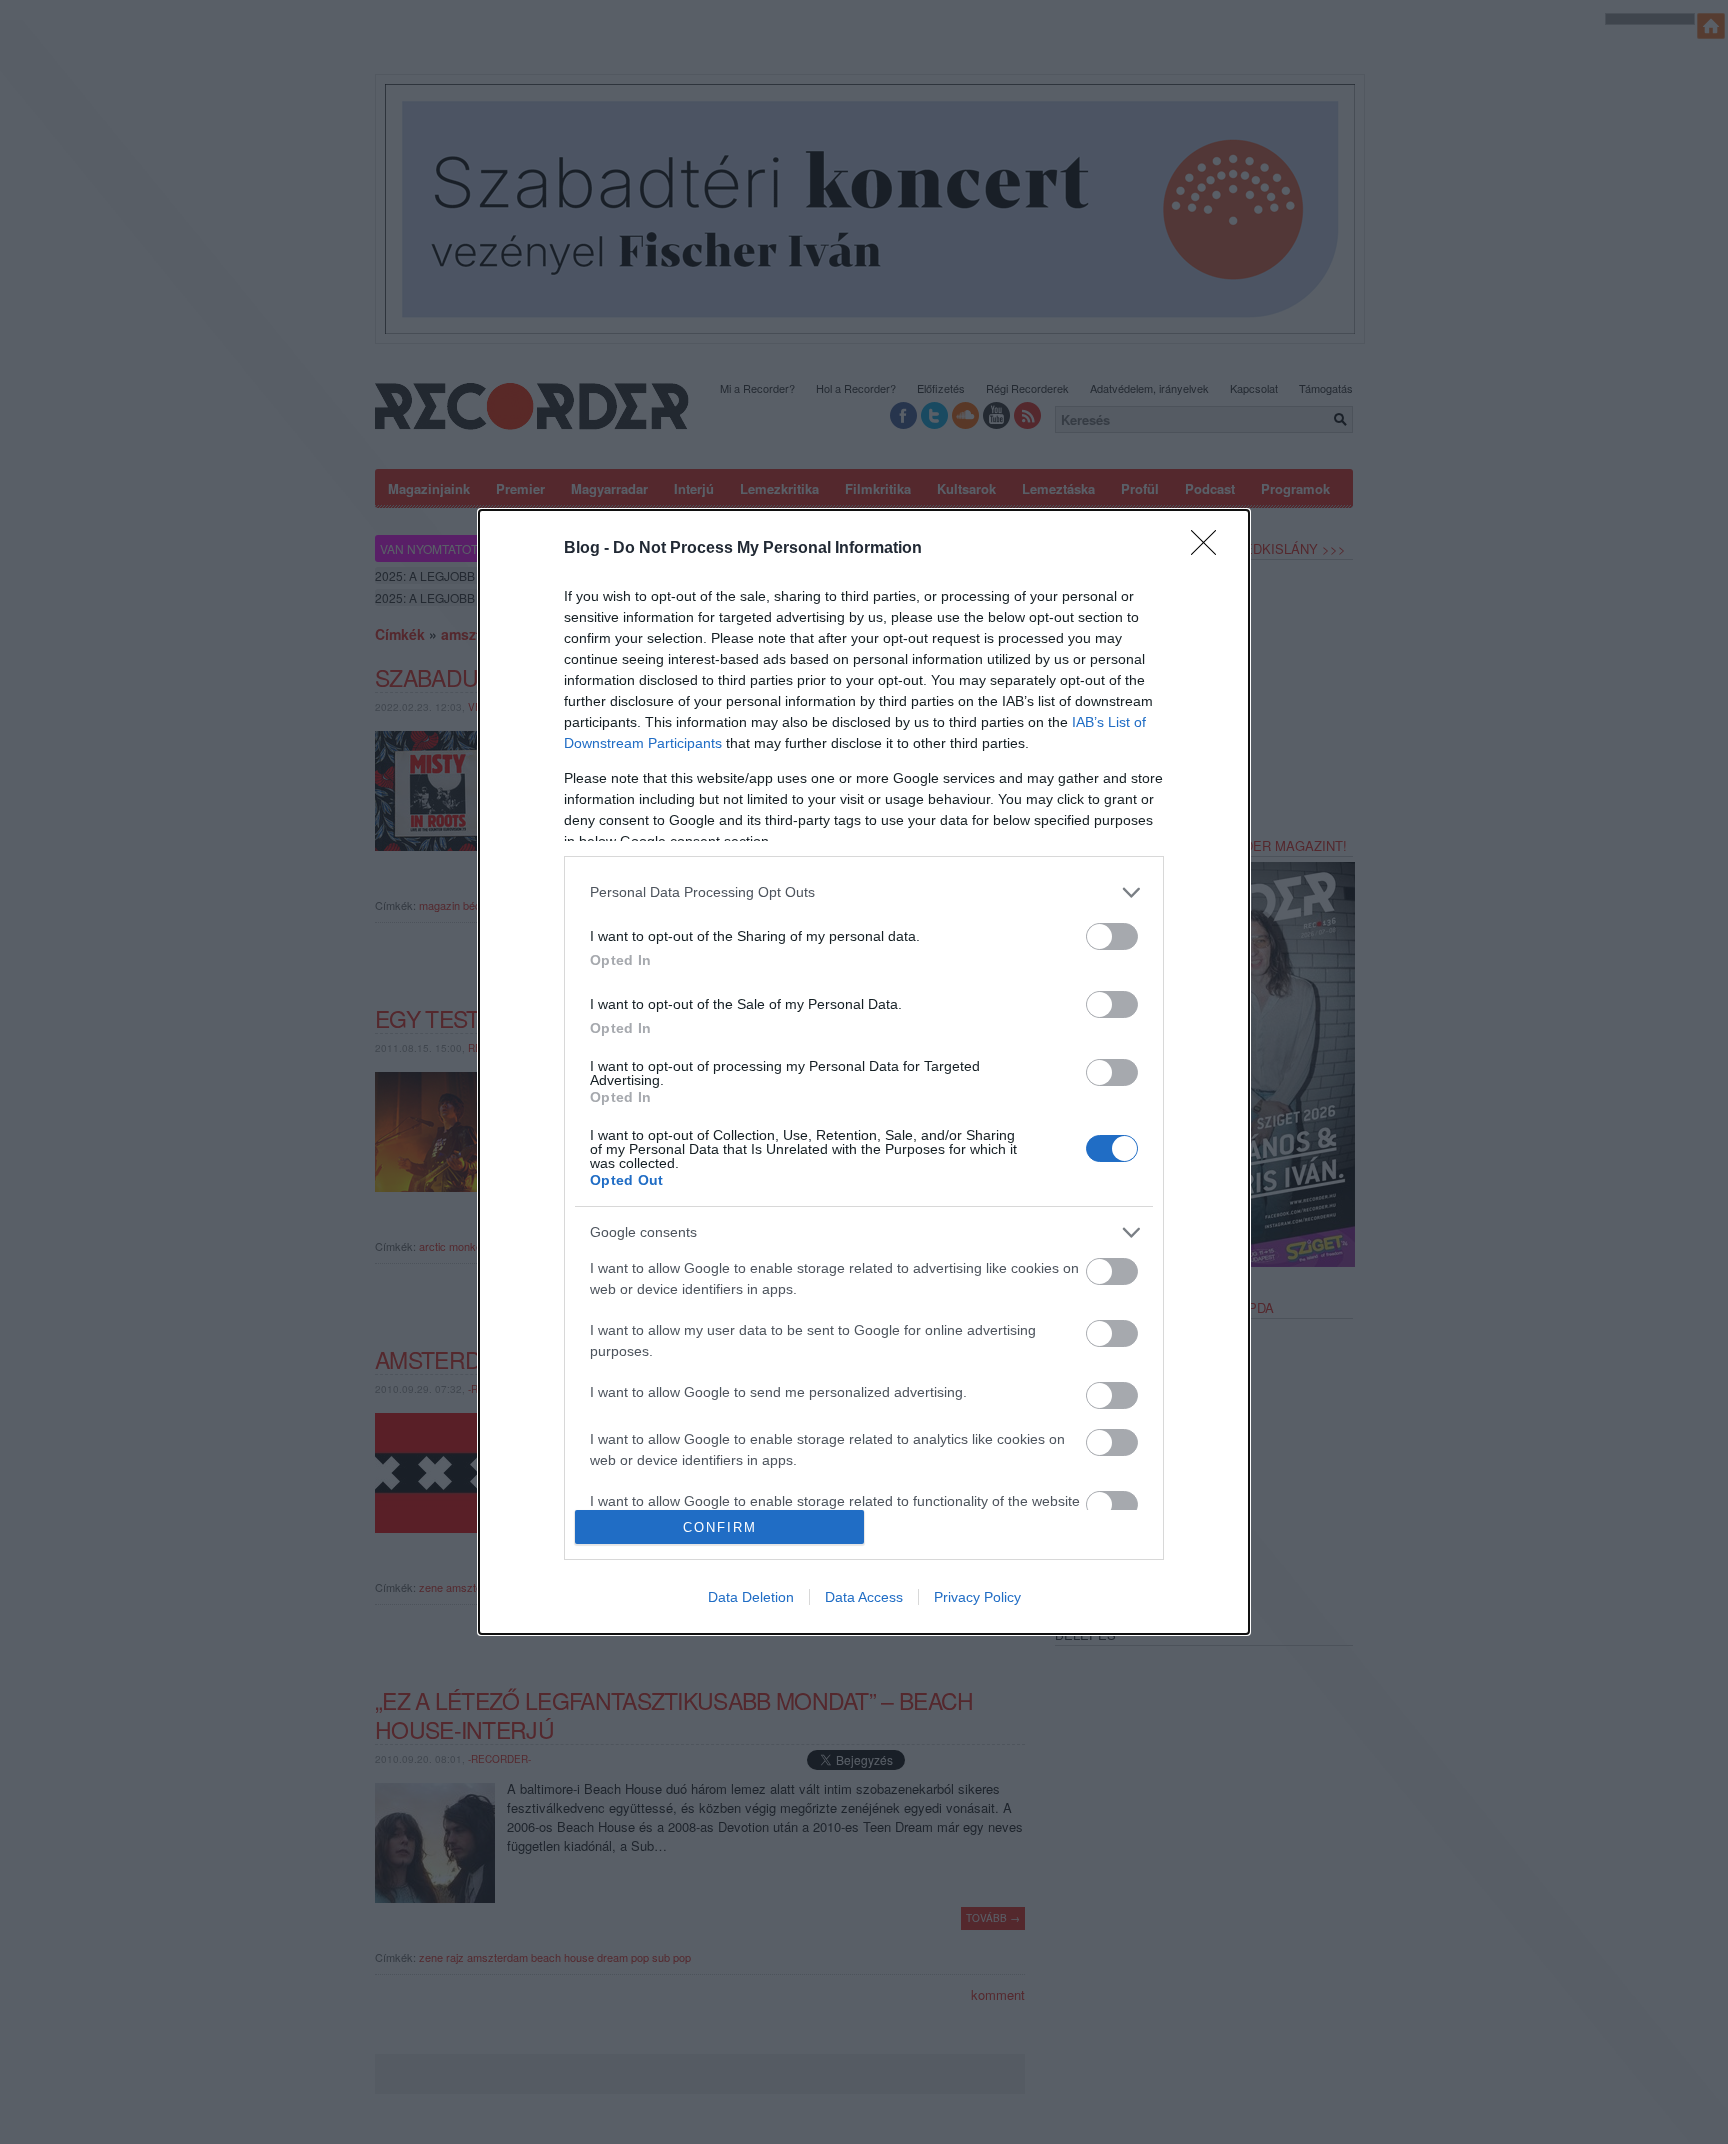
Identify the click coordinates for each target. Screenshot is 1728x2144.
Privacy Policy (977, 1597)
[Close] (1210, 549)
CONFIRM (720, 1527)
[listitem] (864, 892)
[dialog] (864, 1072)
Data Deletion (751, 1597)
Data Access (864, 1597)
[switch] (1112, 936)
